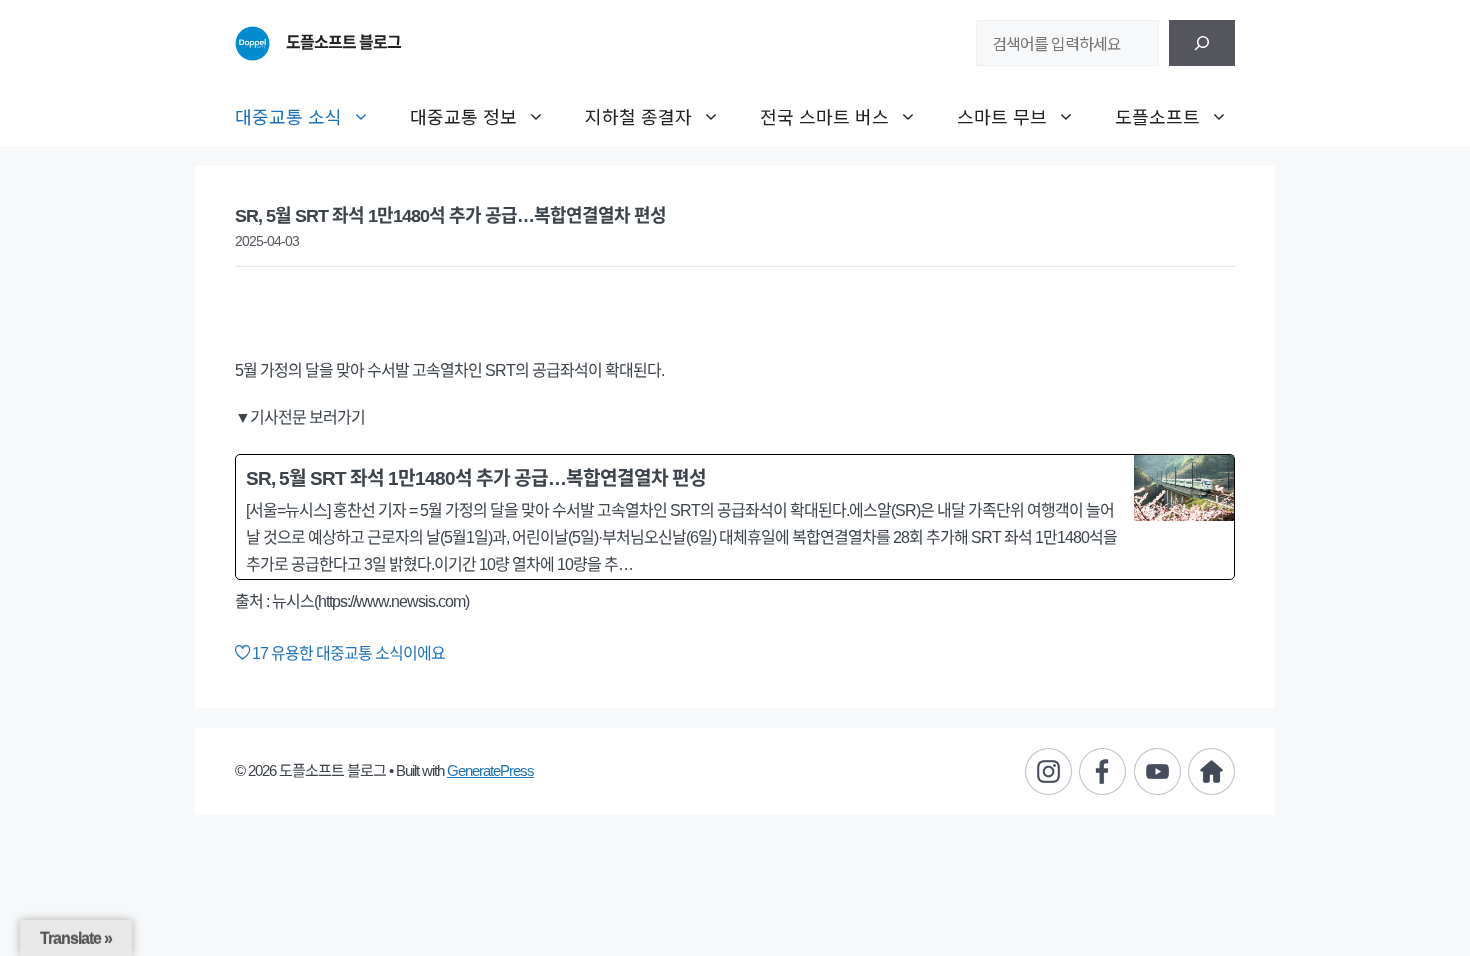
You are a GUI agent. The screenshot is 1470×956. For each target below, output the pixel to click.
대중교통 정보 (463, 116)
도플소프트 (1157, 116)
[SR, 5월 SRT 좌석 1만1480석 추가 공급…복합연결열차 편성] (735, 517)
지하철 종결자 (638, 116)
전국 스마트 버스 (824, 116)
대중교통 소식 (288, 116)
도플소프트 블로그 (343, 42)
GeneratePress (490, 770)
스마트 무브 (1002, 116)
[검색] (1202, 43)
